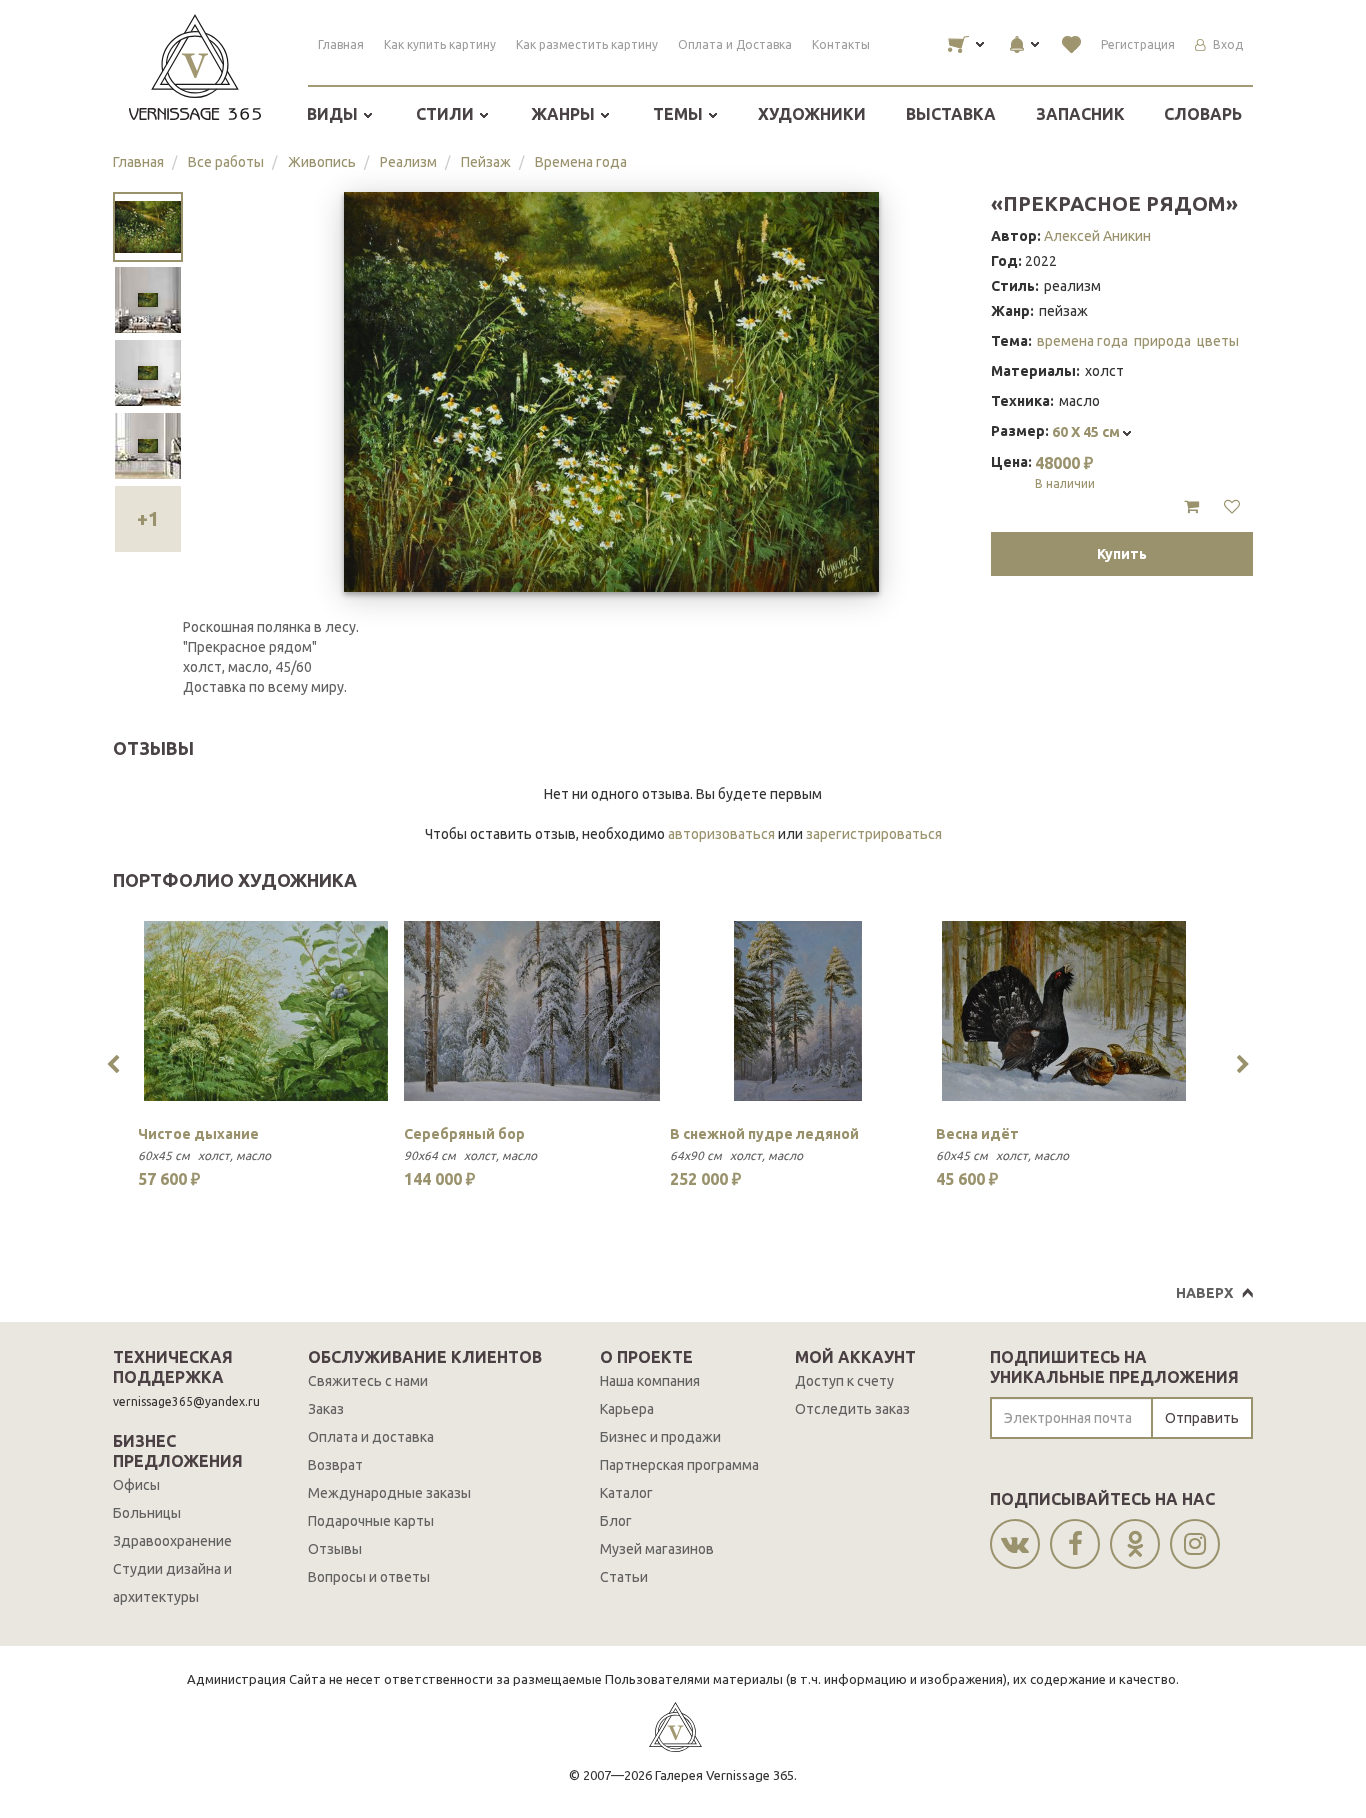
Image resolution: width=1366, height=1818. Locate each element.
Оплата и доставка (371, 1437)
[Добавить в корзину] (1191, 507)
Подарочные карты (371, 1521)
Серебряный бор (464, 1134)
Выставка (951, 114)
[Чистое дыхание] (266, 1011)
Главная (341, 44)
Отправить (1202, 1418)
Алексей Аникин (1097, 236)
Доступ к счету (844, 1381)
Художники (812, 114)
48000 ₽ (1065, 472)
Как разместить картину (587, 44)
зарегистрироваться (874, 834)
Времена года (581, 162)
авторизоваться (721, 834)
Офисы (136, 1485)
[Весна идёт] (1064, 1011)
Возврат (335, 1465)
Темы (680, 114)
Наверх (1204, 1293)
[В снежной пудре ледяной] (798, 1011)
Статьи (624, 1577)
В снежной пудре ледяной (764, 1134)
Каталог (626, 1493)
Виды (334, 114)
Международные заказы (389, 1493)
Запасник (1080, 114)
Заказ (326, 1409)
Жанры (565, 114)
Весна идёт (977, 1134)
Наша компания (650, 1381)
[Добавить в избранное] (1232, 507)
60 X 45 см (1087, 432)
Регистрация (1138, 44)
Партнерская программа (679, 1465)
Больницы (147, 1513)
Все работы (226, 162)
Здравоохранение (172, 1541)
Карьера (627, 1409)
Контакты (841, 44)
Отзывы (335, 1549)
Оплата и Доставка (735, 44)
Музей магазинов (657, 1549)
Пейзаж (486, 162)
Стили (447, 114)
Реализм (408, 162)
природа (1162, 341)
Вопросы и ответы (369, 1577)
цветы (1218, 341)
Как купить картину (440, 44)
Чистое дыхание (198, 1134)
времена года (1082, 341)
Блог (616, 1521)
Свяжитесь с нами (368, 1381)
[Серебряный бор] (532, 1011)
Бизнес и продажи (660, 1437)
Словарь (1203, 114)
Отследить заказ (852, 1409)
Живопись (322, 162)
